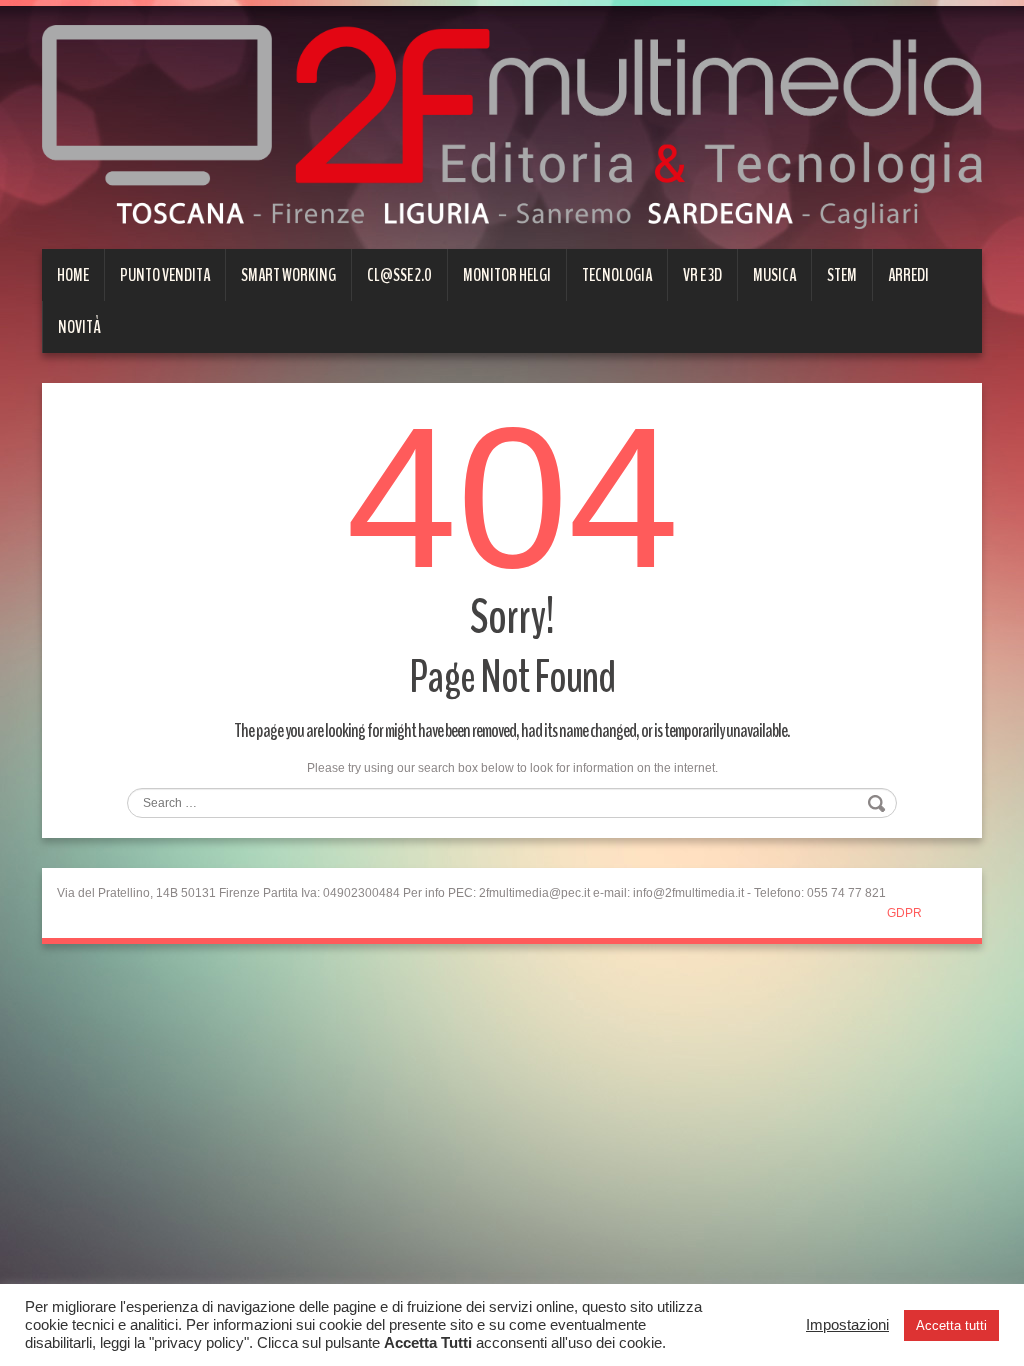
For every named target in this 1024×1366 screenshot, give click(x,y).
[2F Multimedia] (512, 126)
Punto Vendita (165, 275)
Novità (79, 327)
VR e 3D (702, 275)
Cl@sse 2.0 (399, 275)
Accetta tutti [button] (951, 1325)
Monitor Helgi (507, 275)
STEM (842, 275)
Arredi (908, 275)
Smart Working (288, 275)
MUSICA (774, 275)
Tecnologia (617, 275)
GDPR (904, 913)
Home (73, 275)
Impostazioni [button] (847, 1325)
